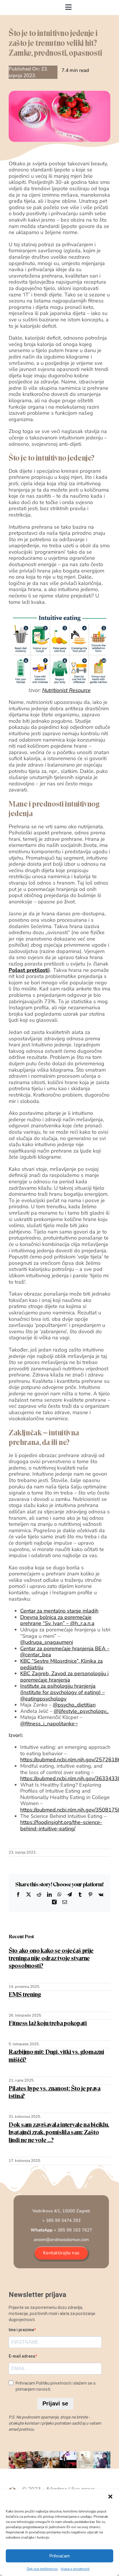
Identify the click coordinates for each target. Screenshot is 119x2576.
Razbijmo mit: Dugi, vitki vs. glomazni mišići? (56, 2056)
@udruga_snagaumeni (47, 1642)
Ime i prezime (21, 2330)
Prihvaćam (60, 2556)
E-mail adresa (22, 2356)
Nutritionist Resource (66, 690)
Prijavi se (55, 2403)
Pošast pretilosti (29, 970)
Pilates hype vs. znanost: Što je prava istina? (55, 2092)
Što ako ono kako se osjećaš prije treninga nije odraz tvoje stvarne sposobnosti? (51, 1958)
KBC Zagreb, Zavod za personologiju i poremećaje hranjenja (64, 1677)
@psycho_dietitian (74, 1705)
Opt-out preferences (42, 2569)
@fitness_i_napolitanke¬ (49, 1724)
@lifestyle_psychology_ (81, 1711)
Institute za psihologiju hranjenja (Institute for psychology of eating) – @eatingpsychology (63, 1692)
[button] (110, 2497)
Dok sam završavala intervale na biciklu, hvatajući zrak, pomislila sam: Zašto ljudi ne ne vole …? (59, 2132)
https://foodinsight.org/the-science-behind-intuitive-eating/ (61, 1825)
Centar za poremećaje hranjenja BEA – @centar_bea (65, 1652)
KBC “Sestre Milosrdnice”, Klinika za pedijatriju (62, 1664)
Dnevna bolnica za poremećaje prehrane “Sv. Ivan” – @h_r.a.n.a (57, 1620)
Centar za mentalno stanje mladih (59, 1611)
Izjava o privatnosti (75, 2569)
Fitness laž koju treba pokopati (48, 2023)
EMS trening (25, 1994)
